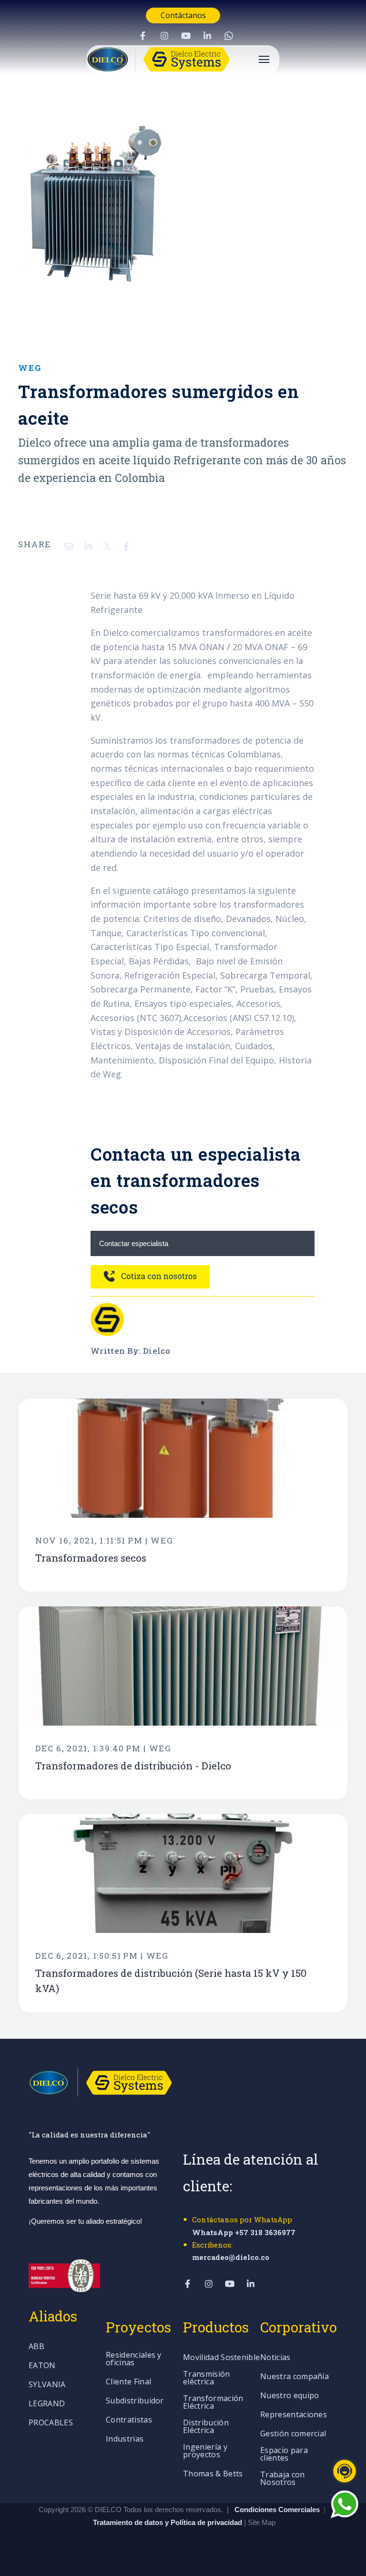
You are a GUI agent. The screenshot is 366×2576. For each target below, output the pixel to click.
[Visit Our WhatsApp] (229, 36)
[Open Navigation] (264, 59)
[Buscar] (349, 197)
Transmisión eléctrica (207, 2378)
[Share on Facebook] (126, 546)
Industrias (125, 2439)
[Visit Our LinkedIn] (207, 36)
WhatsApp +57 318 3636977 (244, 2232)
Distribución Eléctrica (206, 2427)
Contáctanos (183, 15)
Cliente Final (128, 2382)
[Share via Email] (69, 546)
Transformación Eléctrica (213, 2403)
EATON (42, 2366)
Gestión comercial (293, 2434)
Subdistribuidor (135, 2401)
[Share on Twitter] (107, 546)
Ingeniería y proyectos (205, 2451)
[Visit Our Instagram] (164, 36)
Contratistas (129, 2420)
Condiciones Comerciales (277, 2510)
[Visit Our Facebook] (143, 36)
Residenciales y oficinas (134, 2359)
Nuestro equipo (290, 2396)
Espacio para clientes (284, 2455)
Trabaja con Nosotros (283, 2479)
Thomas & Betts (213, 2474)
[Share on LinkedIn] (88, 546)
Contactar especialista (134, 1243)
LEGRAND (47, 2404)
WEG (30, 368)
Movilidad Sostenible (221, 2358)
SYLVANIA (47, 2385)
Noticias (275, 2358)
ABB (36, 2347)
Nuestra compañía (295, 2377)
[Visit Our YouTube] (186, 36)
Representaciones (294, 2415)
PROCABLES (51, 2423)
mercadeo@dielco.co (231, 2257)
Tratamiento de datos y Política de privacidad (168, 2522)
